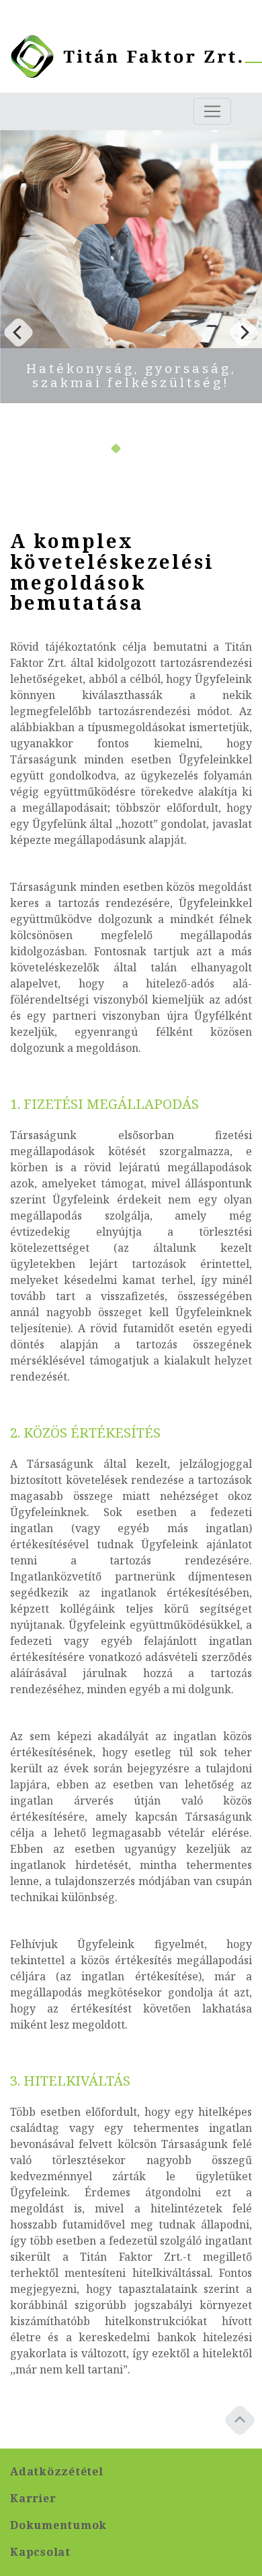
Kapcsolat (40, 2552)
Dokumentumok (58, 2525)
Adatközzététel (57, 2472)
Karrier (33, 2499)
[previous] (18, 332)
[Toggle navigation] (212, 111)
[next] (244, 332)
